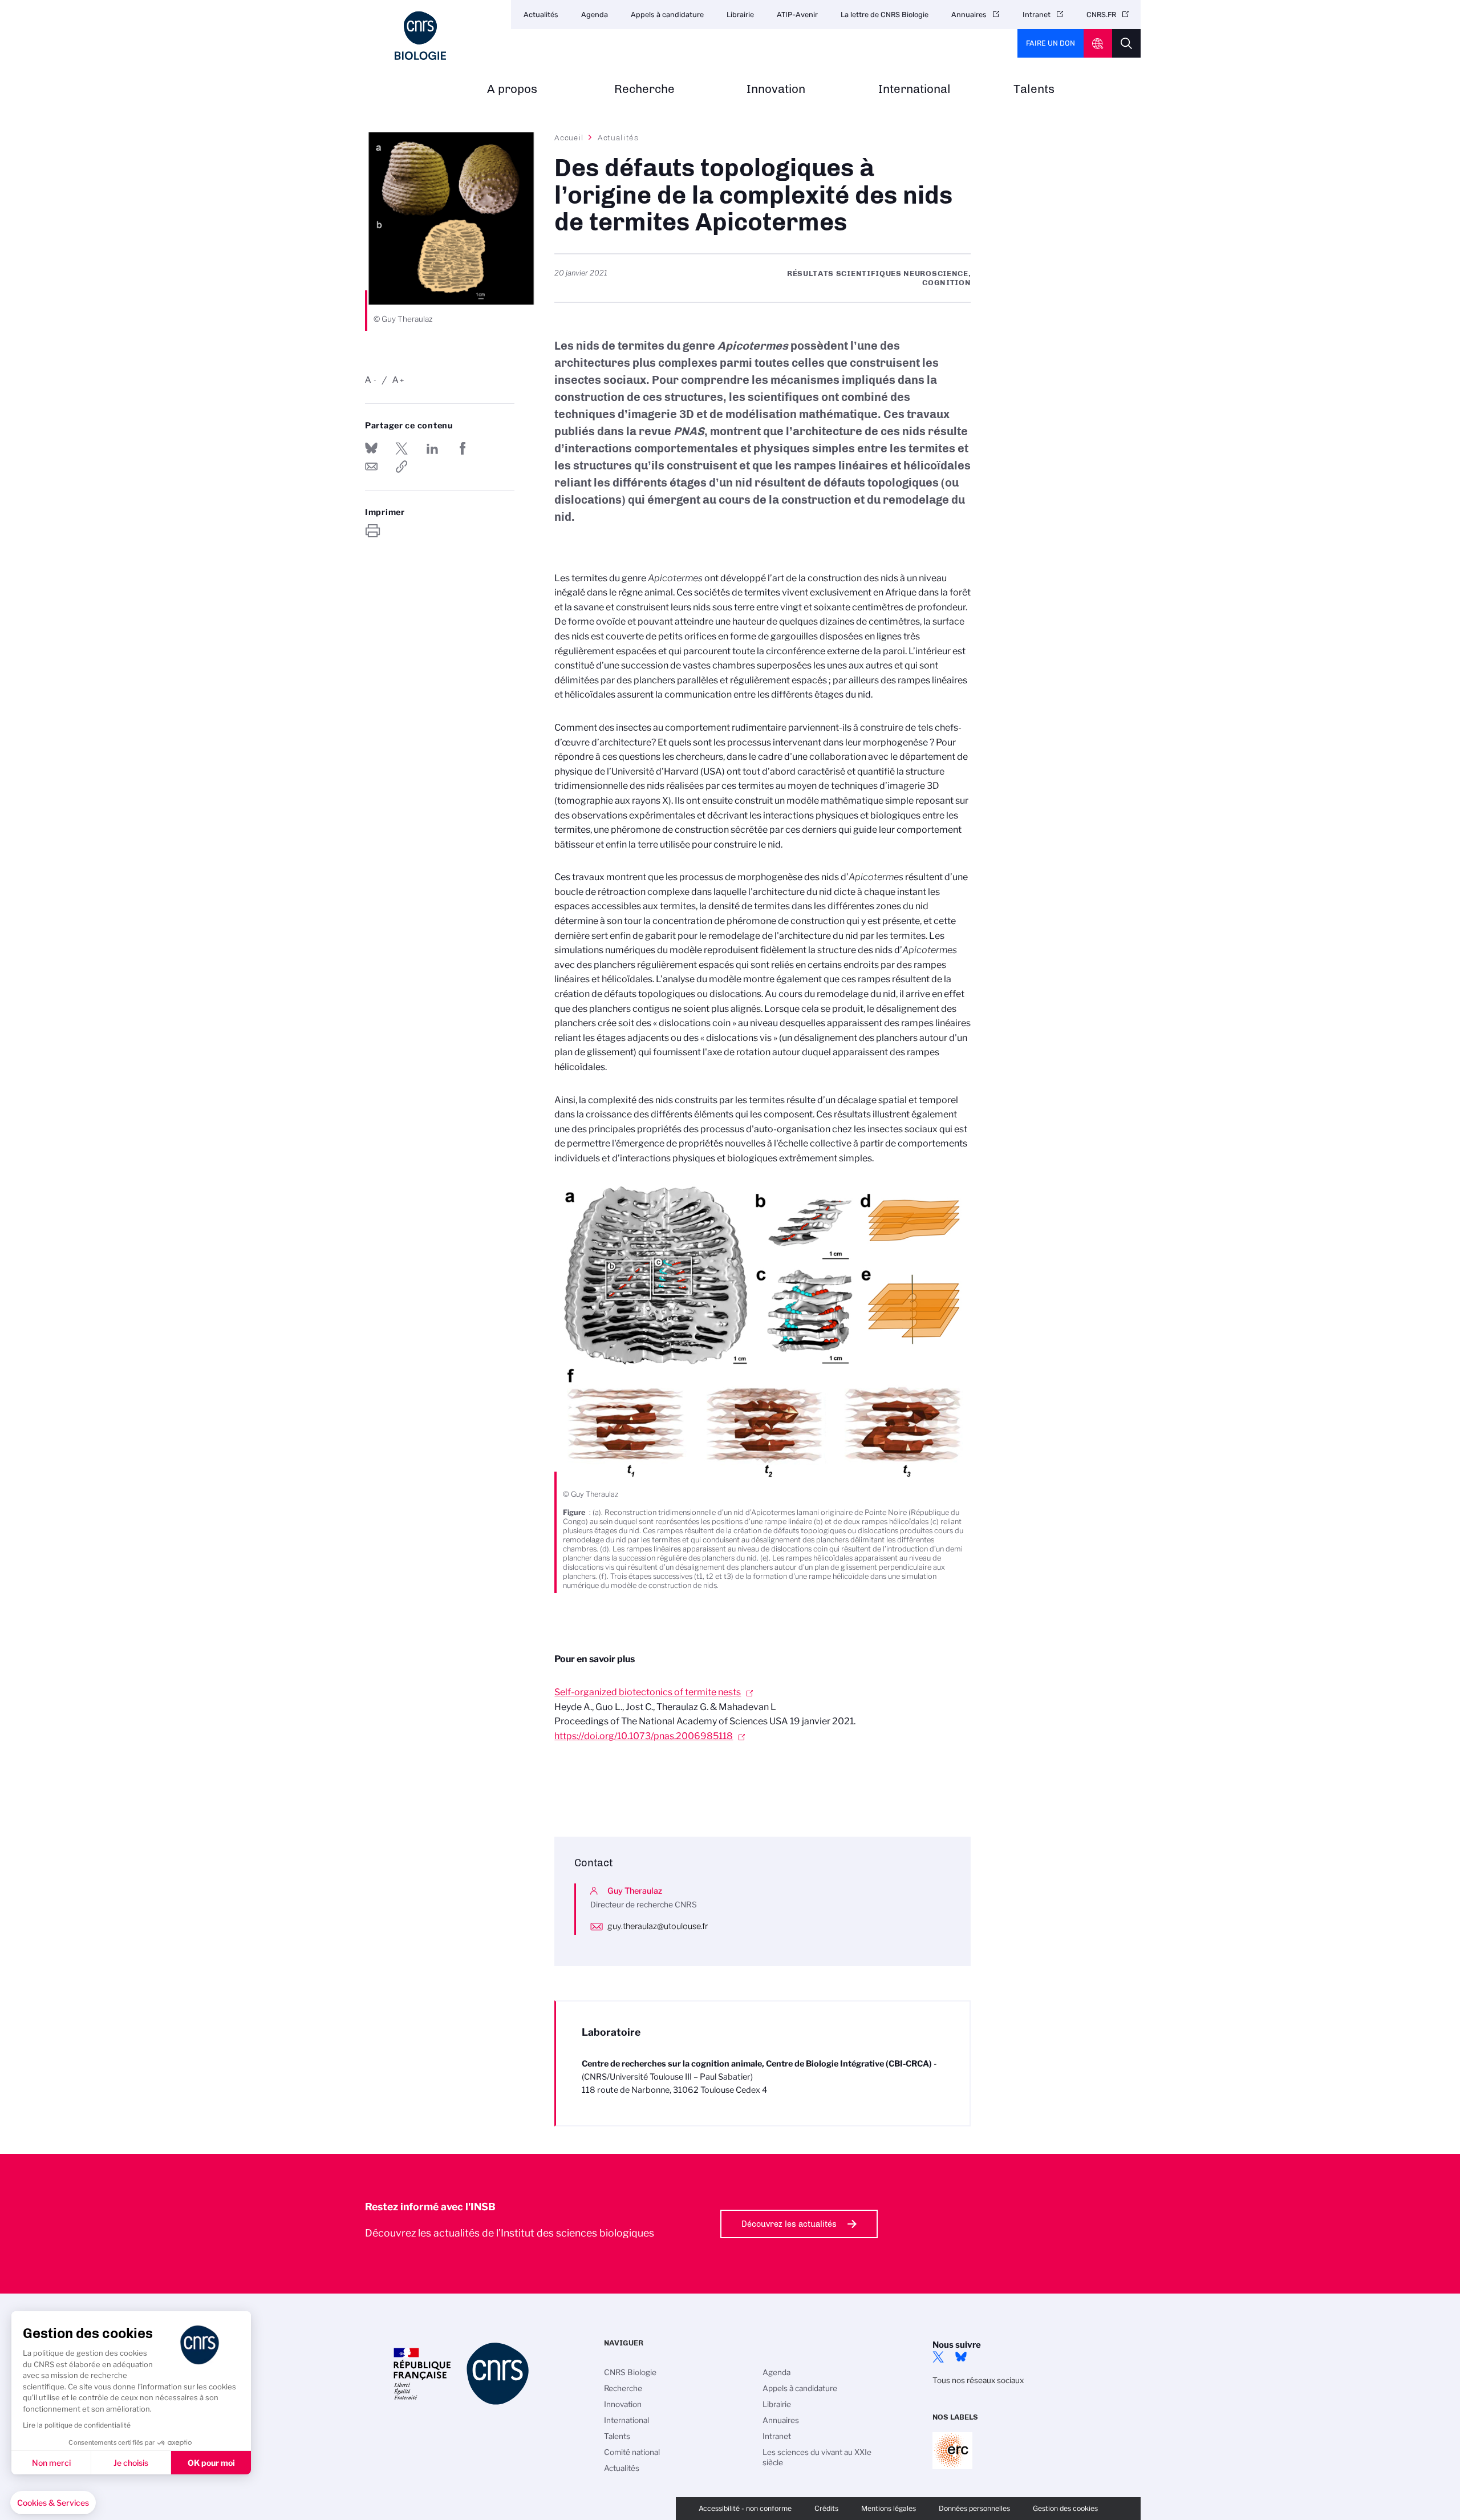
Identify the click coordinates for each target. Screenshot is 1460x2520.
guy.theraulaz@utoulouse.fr (658, 1926)
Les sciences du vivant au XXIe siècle (817, 2457)
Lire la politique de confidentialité (77, 2425)
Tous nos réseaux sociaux (978, 2380)
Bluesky (961, 2357)
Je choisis (131, 2463)
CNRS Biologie (630, 2372)
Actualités (541, 15)
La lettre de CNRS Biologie (885, 15)
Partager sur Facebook (463, 448)
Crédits (826, 2508)
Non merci (51, 2463)
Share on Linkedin (432, 448)
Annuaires (969, 15)
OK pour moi (211, 2463)
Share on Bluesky (371, 448)
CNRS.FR (1101, 15)
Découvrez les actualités (789, 2224)
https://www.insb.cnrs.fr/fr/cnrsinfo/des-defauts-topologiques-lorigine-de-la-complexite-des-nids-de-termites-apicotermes (401, 467)
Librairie (740, 15)
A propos (512, 89)
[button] (53, 2503)
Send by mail (371, 467)
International (914, 89)
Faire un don (1051, 43)
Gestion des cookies (1065, 2508)
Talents (1034, 89)
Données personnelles (974, 2508)
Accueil (569, 137)
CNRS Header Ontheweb (1098, 43)
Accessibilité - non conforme (745, 2508)
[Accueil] (420, 36)
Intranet (1037, 15)
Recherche (644, 89)
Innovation (776, 89)
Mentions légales (889, 2508)
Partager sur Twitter (401, 448)
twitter (938, 2357)
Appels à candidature (667, 15)
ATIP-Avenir (797, 15)
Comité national (632, 2452)
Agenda (595, 15)
